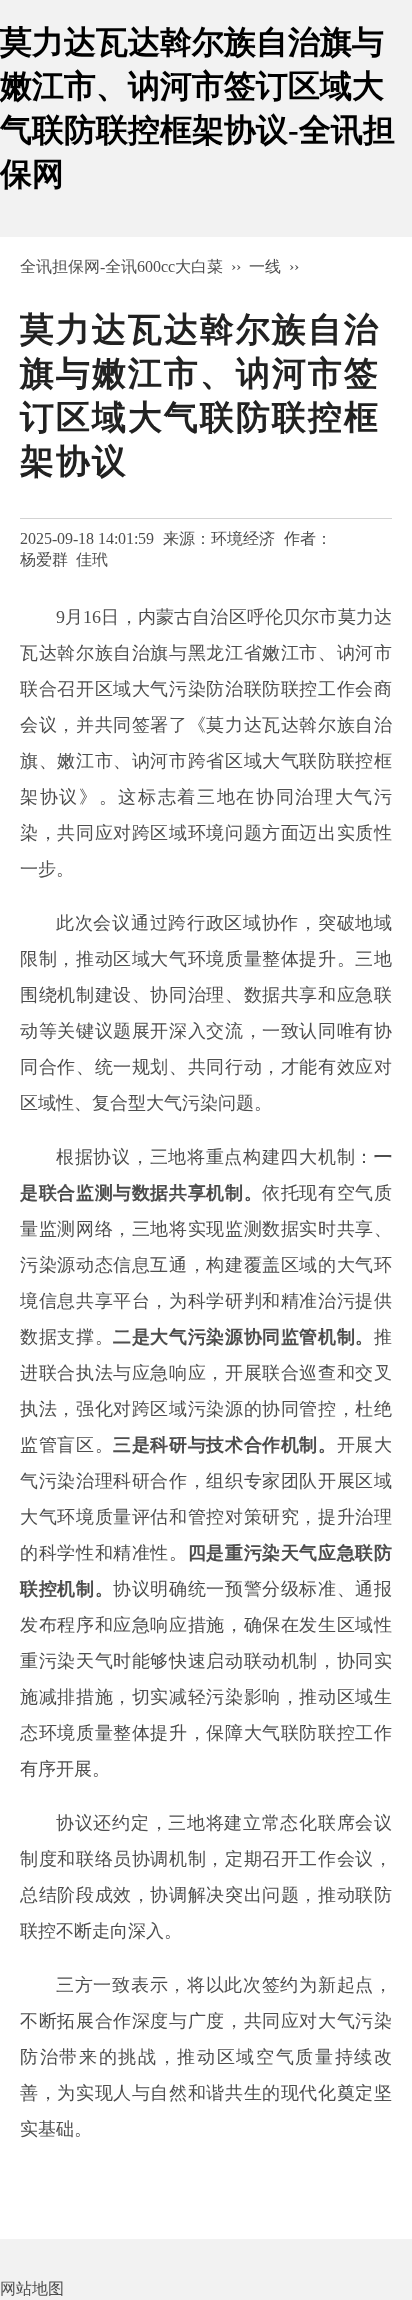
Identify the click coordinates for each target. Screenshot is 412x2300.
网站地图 (32, 2288)
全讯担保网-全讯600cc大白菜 (121, 266)
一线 (265, 266)
